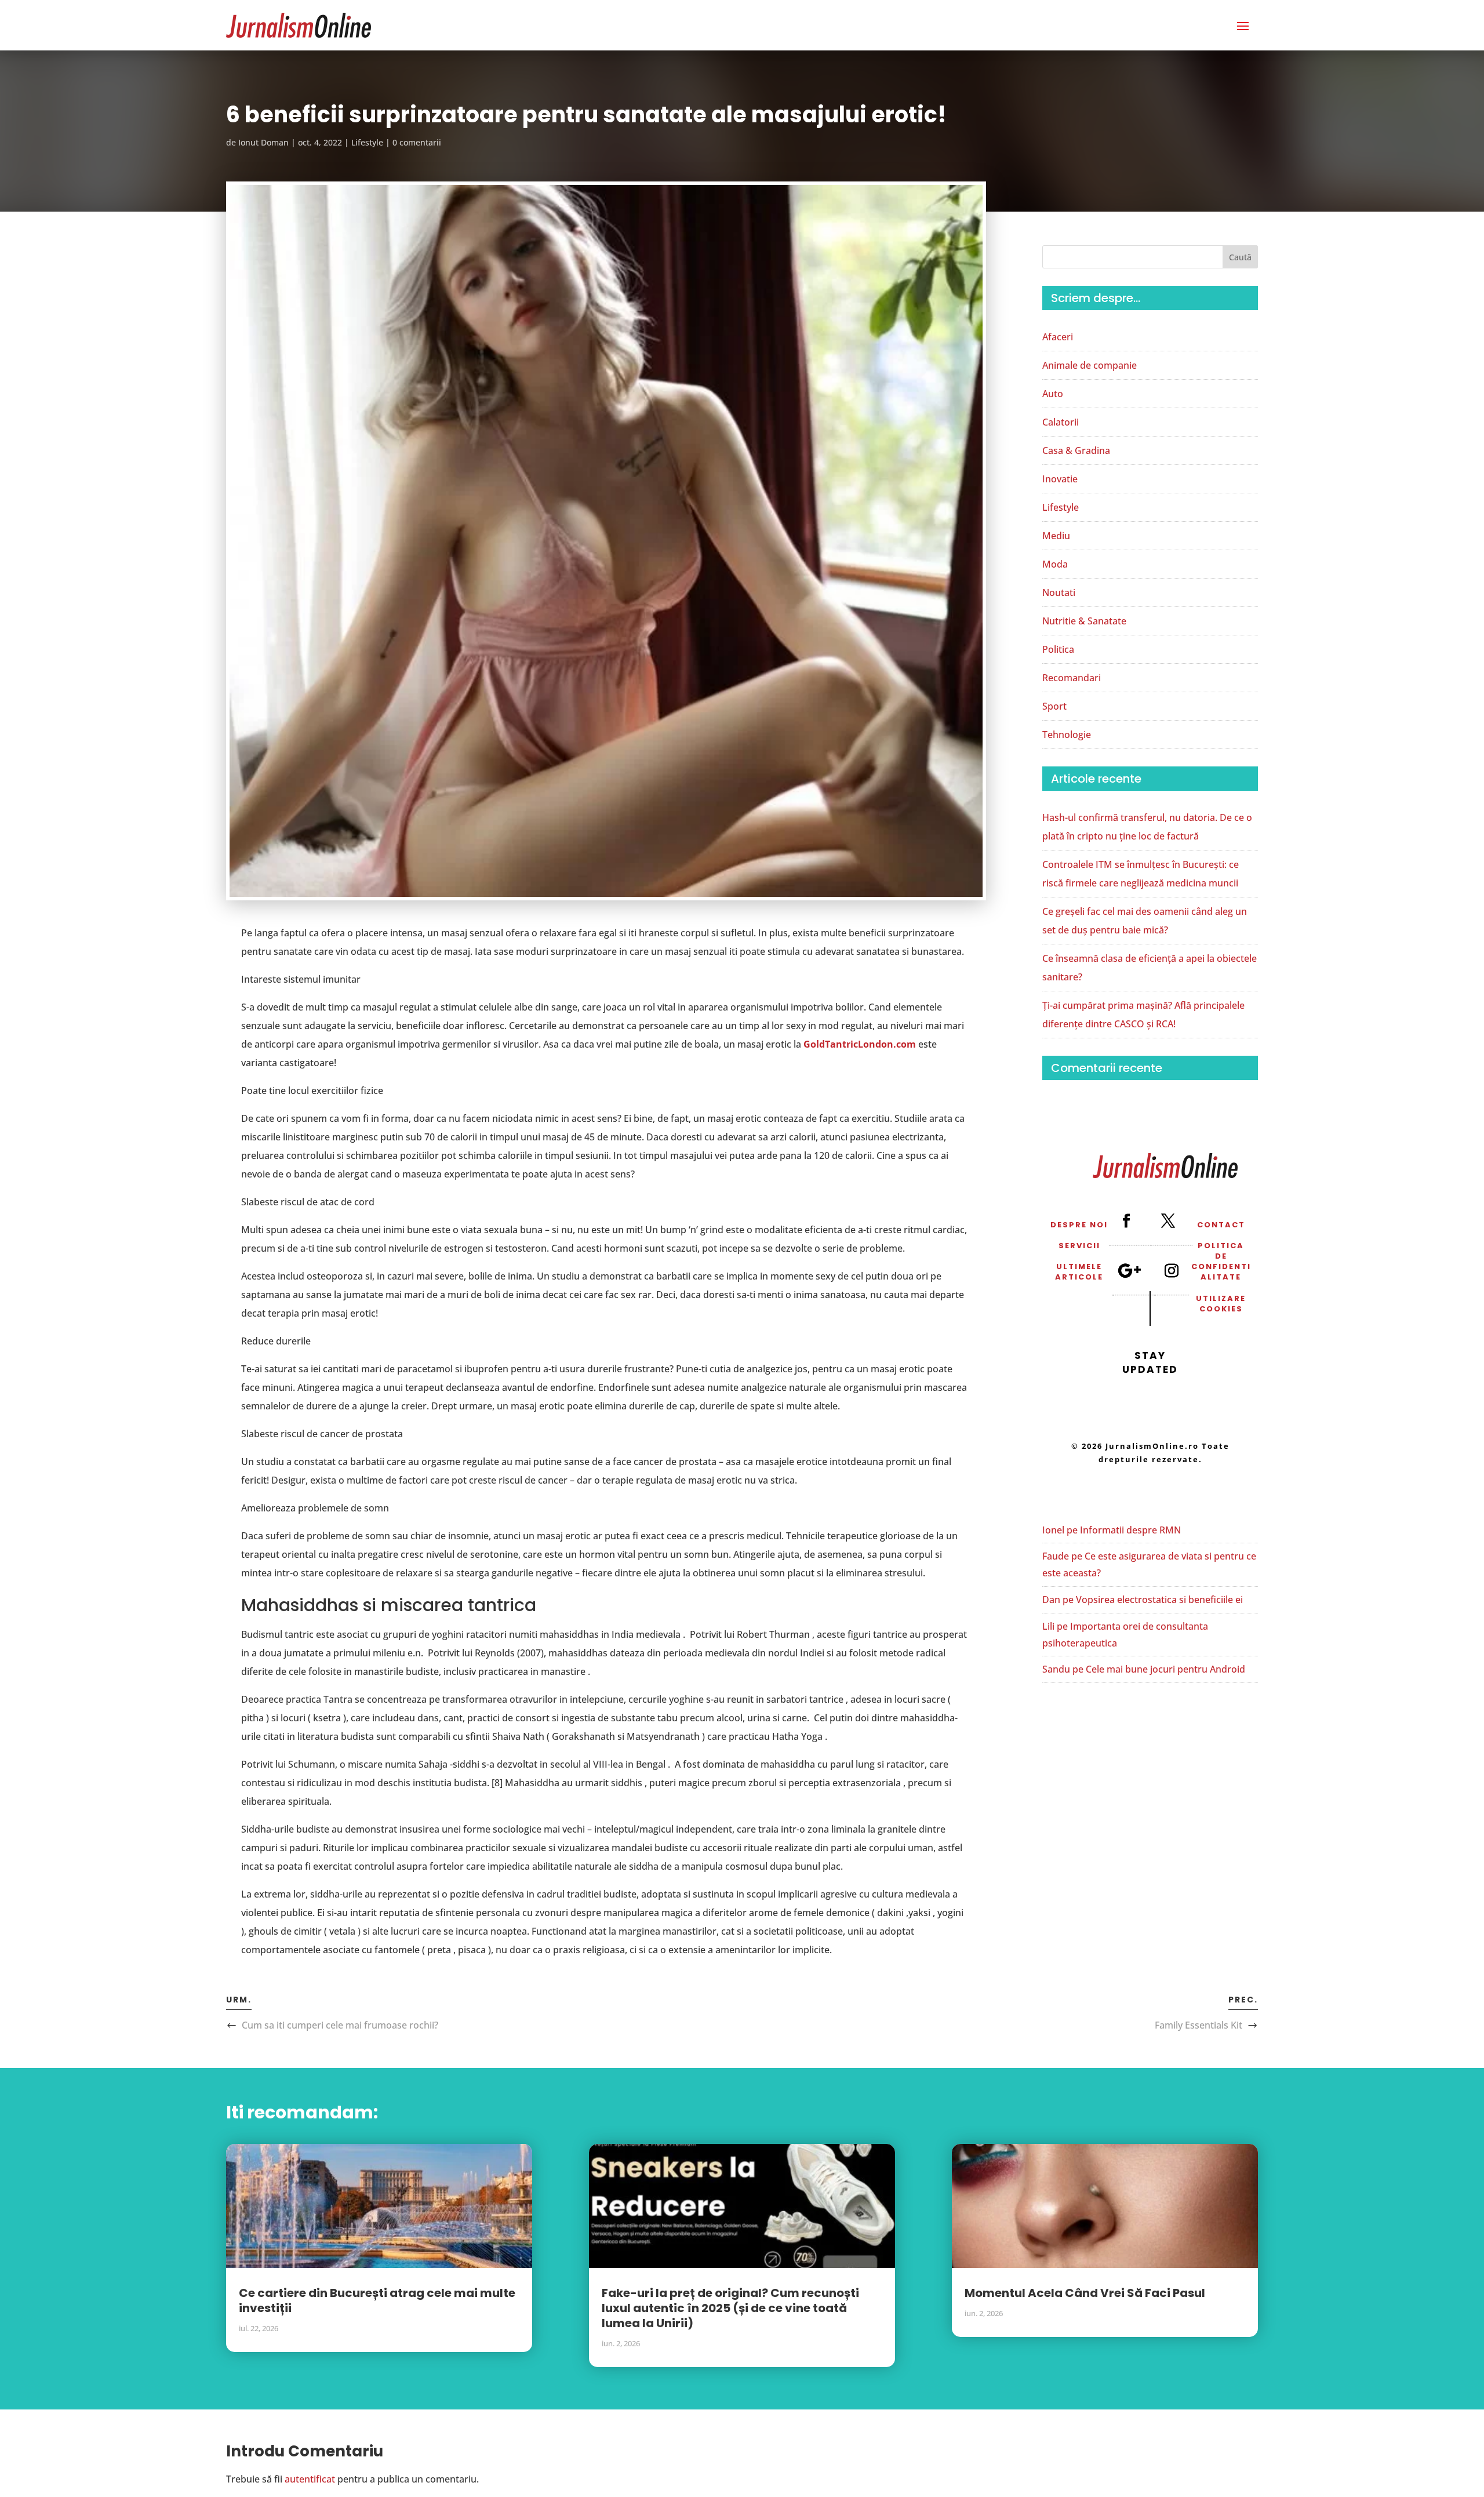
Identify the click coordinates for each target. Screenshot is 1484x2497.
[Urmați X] (1167, 1220)
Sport (1054, 706)
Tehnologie (1067, 735)
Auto (1053, 394)
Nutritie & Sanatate (1084, 621)
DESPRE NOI (1079, 1225)
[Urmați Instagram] (1171, 1270)
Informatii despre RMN (1130, 1530)
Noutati (1059, 593)
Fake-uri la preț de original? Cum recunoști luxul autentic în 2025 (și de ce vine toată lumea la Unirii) (730, 2308)
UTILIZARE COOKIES (1221, 1304)
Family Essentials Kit (1199, 2025)
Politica (1058, 649)
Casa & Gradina (1076, 450)
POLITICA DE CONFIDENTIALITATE (1221, 1262)
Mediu (1056, 536)
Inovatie (1060, 479)
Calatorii (1061, 422)
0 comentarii (417, 142)
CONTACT (1221, 1225)
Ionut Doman (263, 142)
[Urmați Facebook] (1126, 1220)
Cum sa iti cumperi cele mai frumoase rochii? (340, 2025)
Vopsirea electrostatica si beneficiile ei (1159, 1600)
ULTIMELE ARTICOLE (1079, 1272)
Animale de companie (1090, 365)
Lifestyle (367, 142)
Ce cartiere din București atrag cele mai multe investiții (377, 2300)
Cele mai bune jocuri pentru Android (1165, 1669)
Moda (1055, 564)
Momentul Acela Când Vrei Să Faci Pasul (1085, 2293)
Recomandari (1072, 678)
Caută (1240, 257)
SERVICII (1079, 1246)
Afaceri (1058, 337)
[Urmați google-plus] (1129, 1270)
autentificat (310, 2479)
